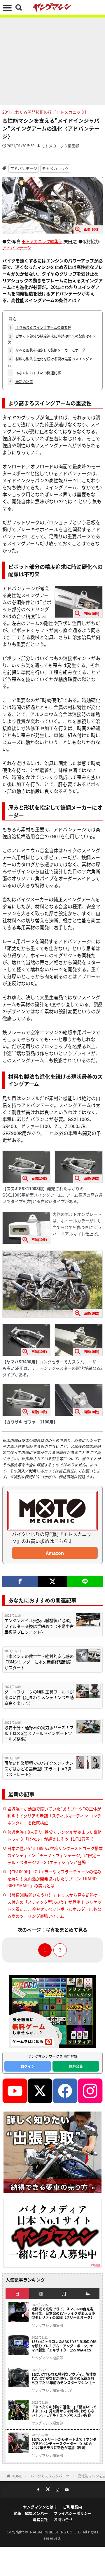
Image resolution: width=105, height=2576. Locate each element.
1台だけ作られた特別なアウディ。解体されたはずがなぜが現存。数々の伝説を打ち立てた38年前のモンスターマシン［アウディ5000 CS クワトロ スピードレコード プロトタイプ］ (64, 2378)
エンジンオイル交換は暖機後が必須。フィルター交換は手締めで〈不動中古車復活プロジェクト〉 (39, 1626)
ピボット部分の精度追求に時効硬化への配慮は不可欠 (52, 339)
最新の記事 (21, 382)
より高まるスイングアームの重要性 (40, 327)
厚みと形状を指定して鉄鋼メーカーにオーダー (49, 350)
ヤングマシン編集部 (47, 2326)
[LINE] (85, 1581)
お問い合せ (63, 2519)
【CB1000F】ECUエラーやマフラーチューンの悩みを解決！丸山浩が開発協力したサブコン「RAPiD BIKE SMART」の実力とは (54, 1879)
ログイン (28, 2066)
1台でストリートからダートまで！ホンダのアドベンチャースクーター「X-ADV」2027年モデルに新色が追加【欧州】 (64, 2443)
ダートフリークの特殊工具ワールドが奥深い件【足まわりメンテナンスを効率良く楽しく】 (39, 1698)
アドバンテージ (24, 168)
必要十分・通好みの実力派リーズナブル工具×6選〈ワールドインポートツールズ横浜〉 (39, 1733)
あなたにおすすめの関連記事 (35, 373)
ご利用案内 (72, 2507)
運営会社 (40, 2519)
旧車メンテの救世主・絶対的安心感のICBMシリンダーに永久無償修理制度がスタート (39, 1662)
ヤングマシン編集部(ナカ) (52, 2391)
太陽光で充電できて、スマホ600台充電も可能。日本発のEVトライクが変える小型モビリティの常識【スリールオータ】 (63, 2313)
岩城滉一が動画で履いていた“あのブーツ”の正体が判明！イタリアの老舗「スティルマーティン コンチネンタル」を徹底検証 (54, 1816)
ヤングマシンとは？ (40, 2507)
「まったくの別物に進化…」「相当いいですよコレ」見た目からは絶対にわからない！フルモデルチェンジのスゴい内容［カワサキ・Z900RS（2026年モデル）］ (64, 2411)
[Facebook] (20, 1581)
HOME (17, 2476)
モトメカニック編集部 (60, 146)
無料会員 (76, 2066)
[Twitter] (52, 1581)
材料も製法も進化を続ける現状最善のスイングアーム (52, 362)
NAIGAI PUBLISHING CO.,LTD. (56, 2532)
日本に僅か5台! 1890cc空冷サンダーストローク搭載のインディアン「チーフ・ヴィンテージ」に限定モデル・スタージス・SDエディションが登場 (55, 1855)
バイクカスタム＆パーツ (50, 2476)
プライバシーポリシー (73, 2513)
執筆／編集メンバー (31, 2513)
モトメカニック (55, 168)
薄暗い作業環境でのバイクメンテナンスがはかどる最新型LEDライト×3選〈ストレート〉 (39, 1769)
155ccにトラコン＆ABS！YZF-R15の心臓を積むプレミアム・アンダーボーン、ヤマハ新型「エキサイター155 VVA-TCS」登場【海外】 (64, 2346)
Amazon (55, 1553)
